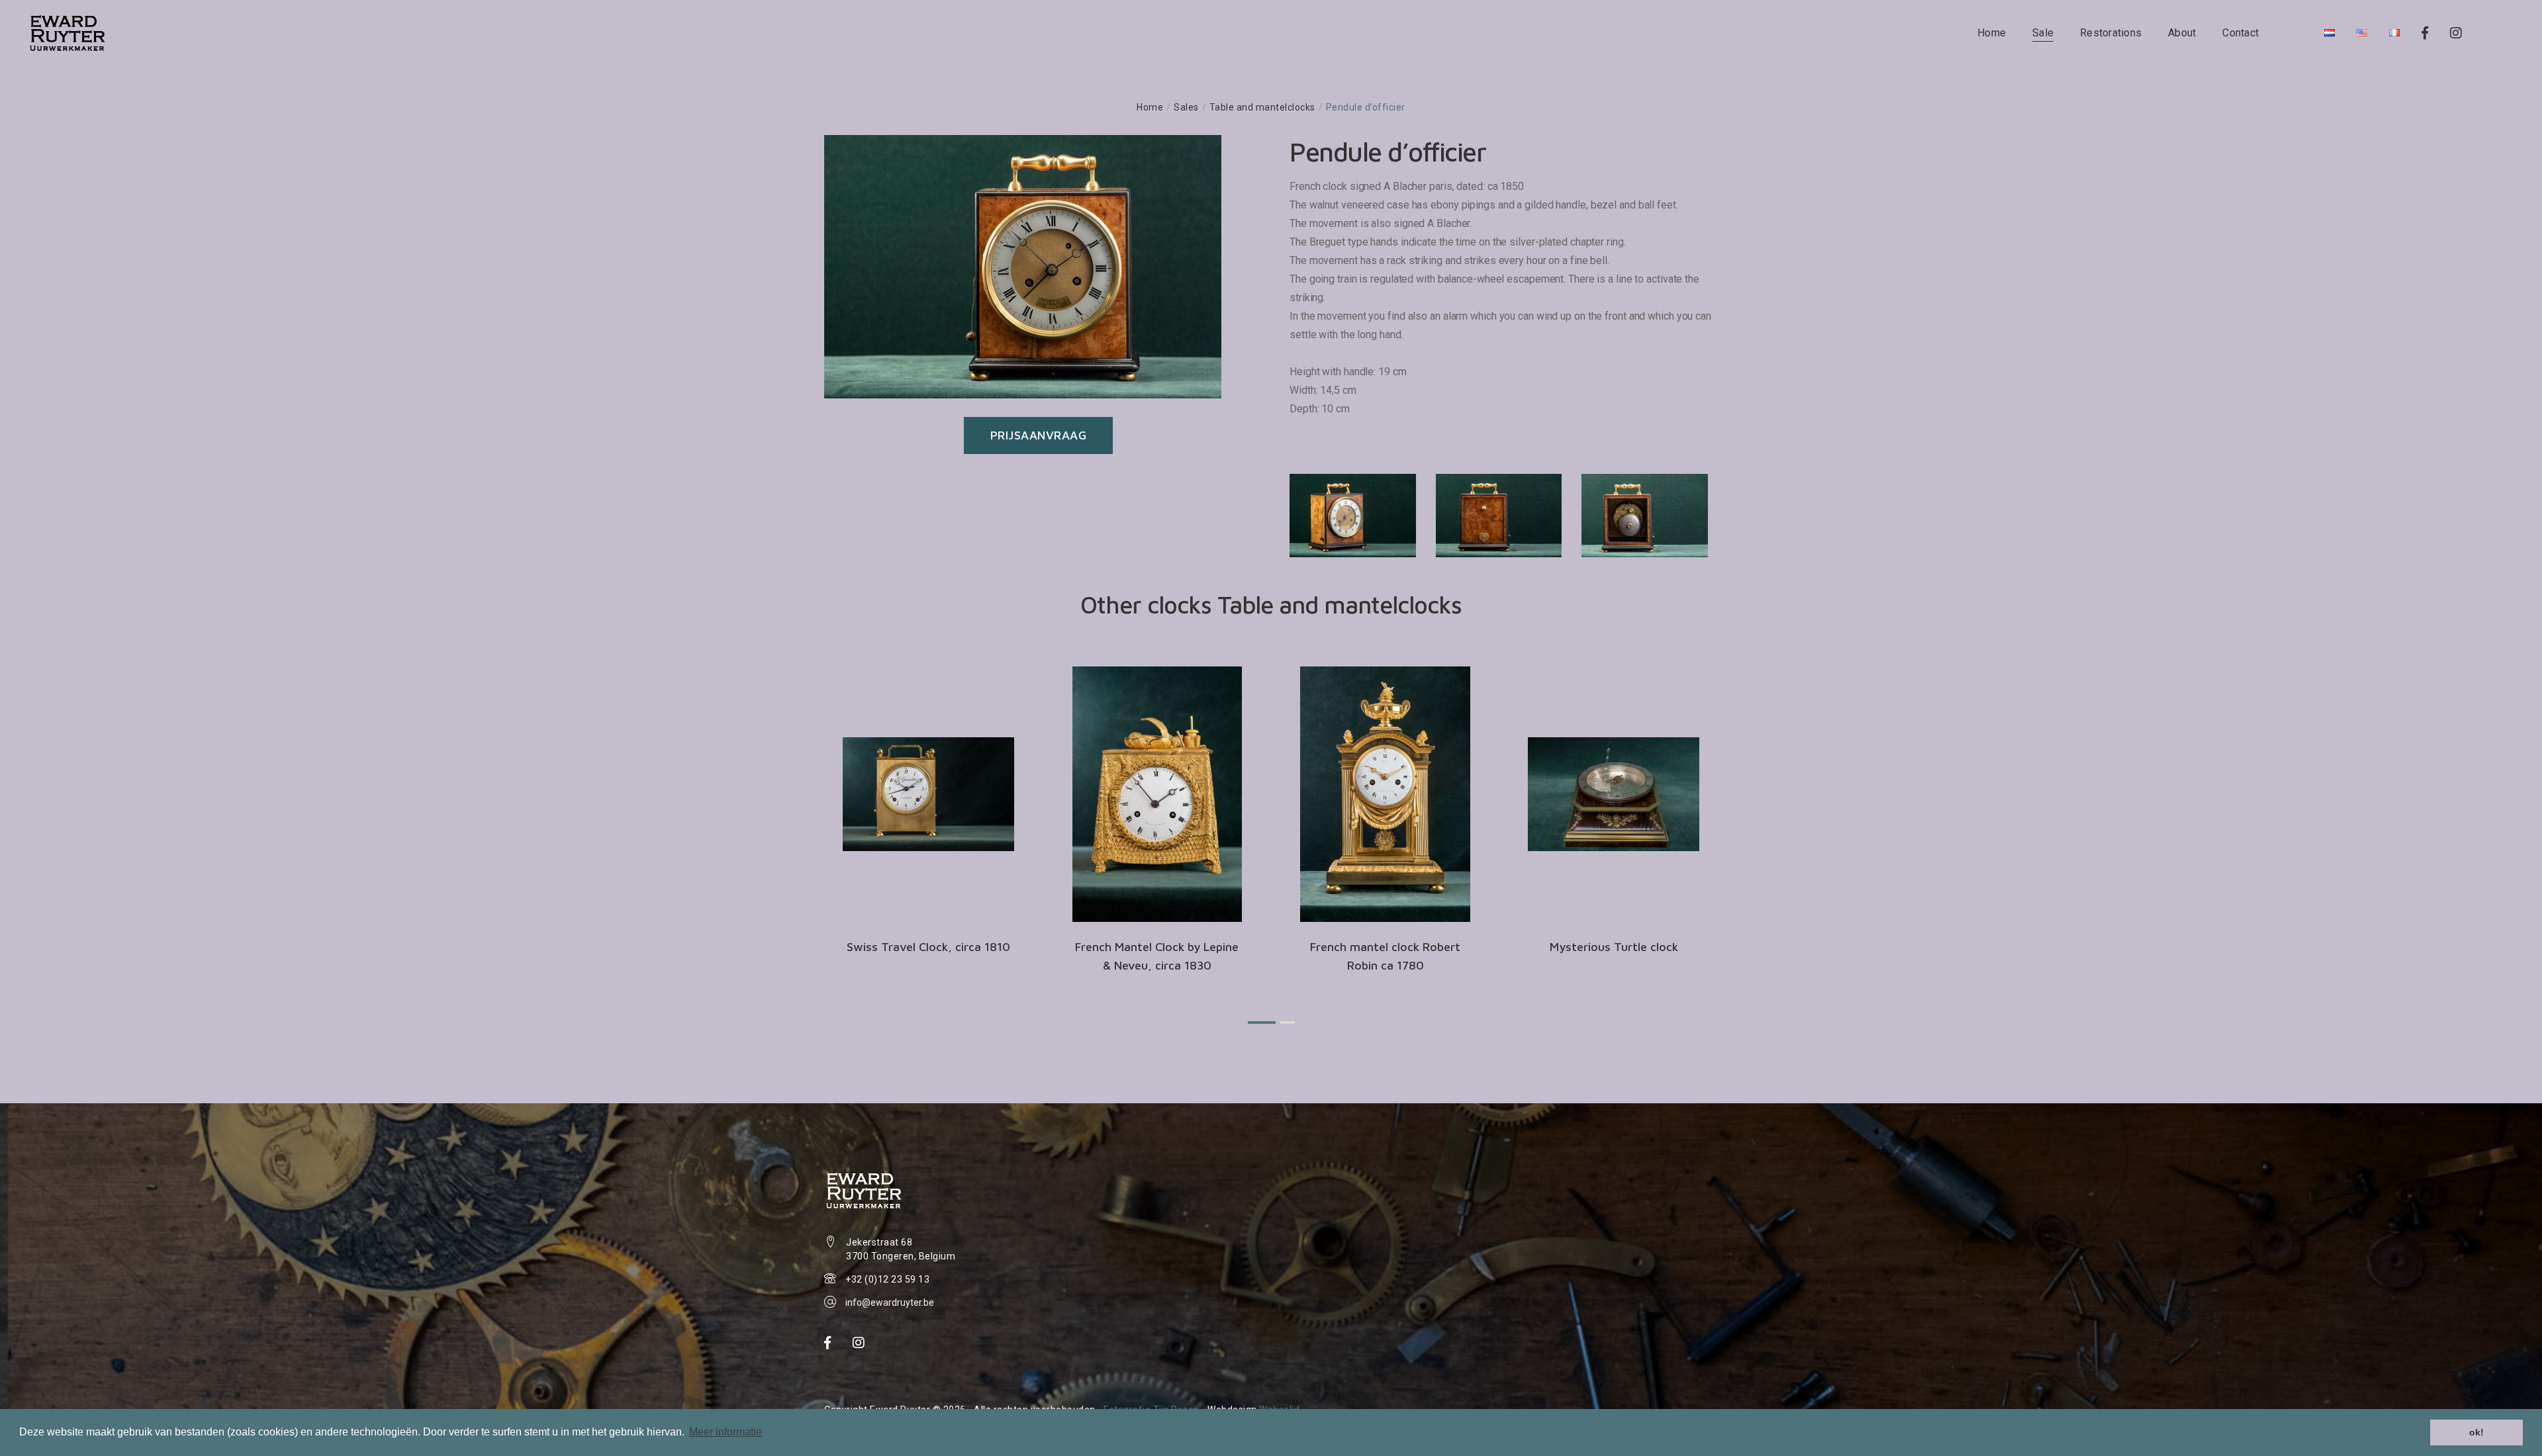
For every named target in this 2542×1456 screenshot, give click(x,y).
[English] (2362, 33)
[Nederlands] (2330, 33)
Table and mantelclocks (1262, 107)
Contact (2240, 33)
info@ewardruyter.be (890, 1302)
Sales (1186, 107)
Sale (2043, 33)
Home (1992, 33)
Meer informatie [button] (726, 1432)
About (2182, 33)
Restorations (2111, 33)
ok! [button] (2476, 1432)
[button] (1262, 1023)
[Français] (2394, 33)
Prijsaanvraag (1039, 435)
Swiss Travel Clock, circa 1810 (928, 947)
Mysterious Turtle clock (1614, 947)
